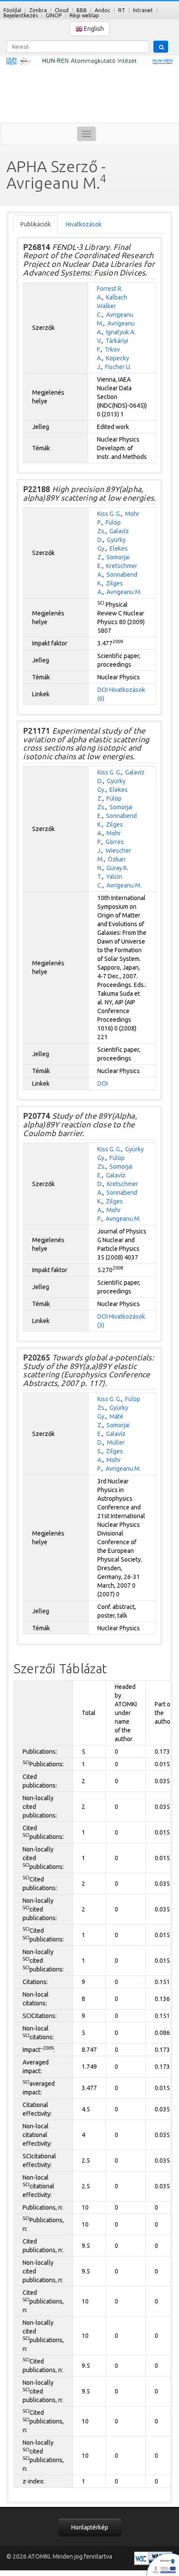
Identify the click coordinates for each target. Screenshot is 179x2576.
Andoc (103, 10)
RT (122, 10)
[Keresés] (161, 47)
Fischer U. (118, 367)
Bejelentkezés (21, 15)
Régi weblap (84, 15)
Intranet (143, 10)
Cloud (62, 10)
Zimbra (38, 10)
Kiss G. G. (109, 514)
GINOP (54, 15)
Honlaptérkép (90, 2527)
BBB (82, 10)
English (93, 29)
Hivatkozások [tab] (84, 224)
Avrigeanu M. (124, 592)
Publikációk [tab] (36, 224)
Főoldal (12, 10)
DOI (103, 690)
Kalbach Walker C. (112, 306)
